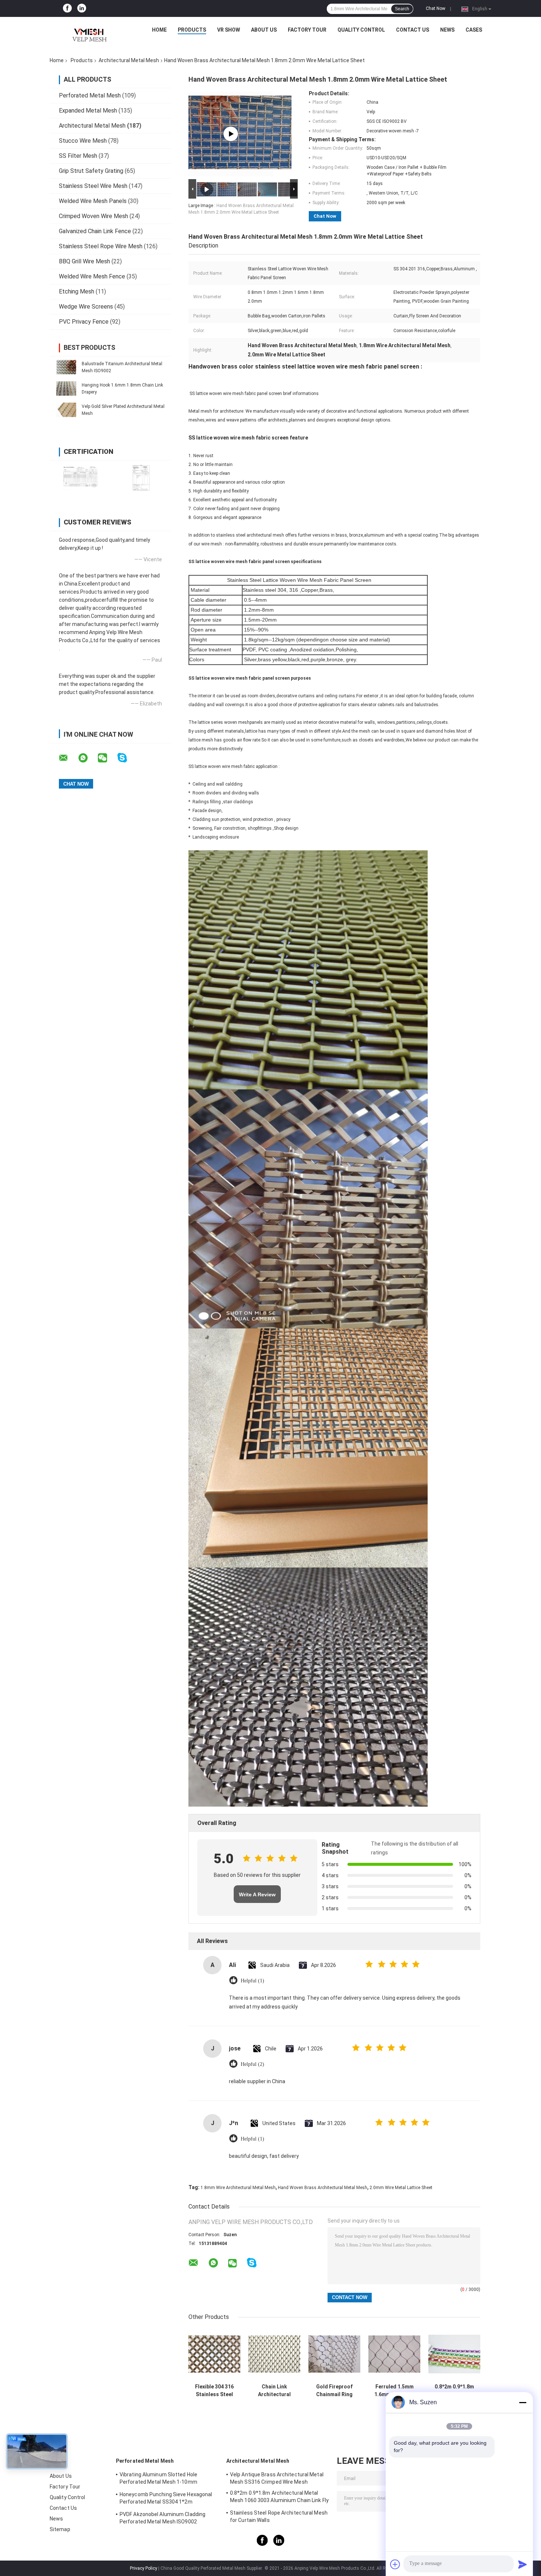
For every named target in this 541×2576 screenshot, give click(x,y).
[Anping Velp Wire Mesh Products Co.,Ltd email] (68, 758)
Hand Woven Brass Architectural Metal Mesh (323, 2188)
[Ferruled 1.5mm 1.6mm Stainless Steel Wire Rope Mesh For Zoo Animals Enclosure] (394, 2354)
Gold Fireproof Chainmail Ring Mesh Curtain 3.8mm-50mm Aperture (334, 2391)
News (447, 30)
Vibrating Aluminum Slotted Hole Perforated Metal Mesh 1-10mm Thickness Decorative (158, 2479)
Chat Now (436, 8)
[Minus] (523, 2402)
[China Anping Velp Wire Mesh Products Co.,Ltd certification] (80, 478)
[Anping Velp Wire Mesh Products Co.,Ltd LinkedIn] (82, 8)
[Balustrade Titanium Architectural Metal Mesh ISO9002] (66, 367)
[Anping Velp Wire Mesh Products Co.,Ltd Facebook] (67, 8)
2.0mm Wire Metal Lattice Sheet (401, 2188)
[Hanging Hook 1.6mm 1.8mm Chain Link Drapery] (66, 388)
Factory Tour (307, 30)
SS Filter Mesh (78, 156)
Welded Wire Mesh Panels (93, 201)
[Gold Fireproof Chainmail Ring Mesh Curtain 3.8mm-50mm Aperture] (334, 2354)
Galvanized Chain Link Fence (95, 231)
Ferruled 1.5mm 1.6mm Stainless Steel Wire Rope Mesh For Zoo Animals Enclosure (395, 2391)
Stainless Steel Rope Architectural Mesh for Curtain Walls (279, 2516)
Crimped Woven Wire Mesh (93, 216)
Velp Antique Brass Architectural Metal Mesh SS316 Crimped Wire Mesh (277, 2478)
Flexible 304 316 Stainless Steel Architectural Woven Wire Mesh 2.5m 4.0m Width (215, 2391)
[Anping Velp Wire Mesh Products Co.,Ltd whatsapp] (88, 758)
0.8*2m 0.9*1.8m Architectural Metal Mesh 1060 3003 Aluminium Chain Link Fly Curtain (455, 2391)
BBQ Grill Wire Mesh (84, 261)
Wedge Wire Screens (86, 307)
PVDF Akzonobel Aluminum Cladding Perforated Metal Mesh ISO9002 (162, 2518)
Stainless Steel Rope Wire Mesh (101, 246)
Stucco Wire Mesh (83, 141)
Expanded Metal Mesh (88, 111)
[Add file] (395, 2564)
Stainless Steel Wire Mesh (93, 186)
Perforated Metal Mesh (90, 95)
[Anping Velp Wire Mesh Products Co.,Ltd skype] (127, 758)
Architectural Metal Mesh (129, 60)
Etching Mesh (77, 291)
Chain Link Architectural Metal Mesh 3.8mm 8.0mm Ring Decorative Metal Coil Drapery (274, 2391)
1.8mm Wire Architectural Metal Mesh (238, 2188)
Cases (474, 30)
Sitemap (60, 2529)
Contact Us (413, 30)
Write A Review (257, 1894)
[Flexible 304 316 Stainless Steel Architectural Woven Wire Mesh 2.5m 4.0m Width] (214, 2354)
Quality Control (361, 30)
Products (192, 30)
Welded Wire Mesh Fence (92, 276)
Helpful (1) (252, 1981)
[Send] (523, 2564)
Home (159, 30)
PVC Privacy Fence (84, 322)
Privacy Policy (144, 2568)
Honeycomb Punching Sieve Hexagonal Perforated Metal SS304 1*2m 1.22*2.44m (166, 2499)
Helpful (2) (252, 2064)
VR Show (229, 30)
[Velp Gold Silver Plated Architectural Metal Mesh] (66, 410)
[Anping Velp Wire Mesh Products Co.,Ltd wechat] (107, 758)
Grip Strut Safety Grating (91, 171)
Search (402, 9)
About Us (264, 30)
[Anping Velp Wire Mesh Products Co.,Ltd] (88, 32)
